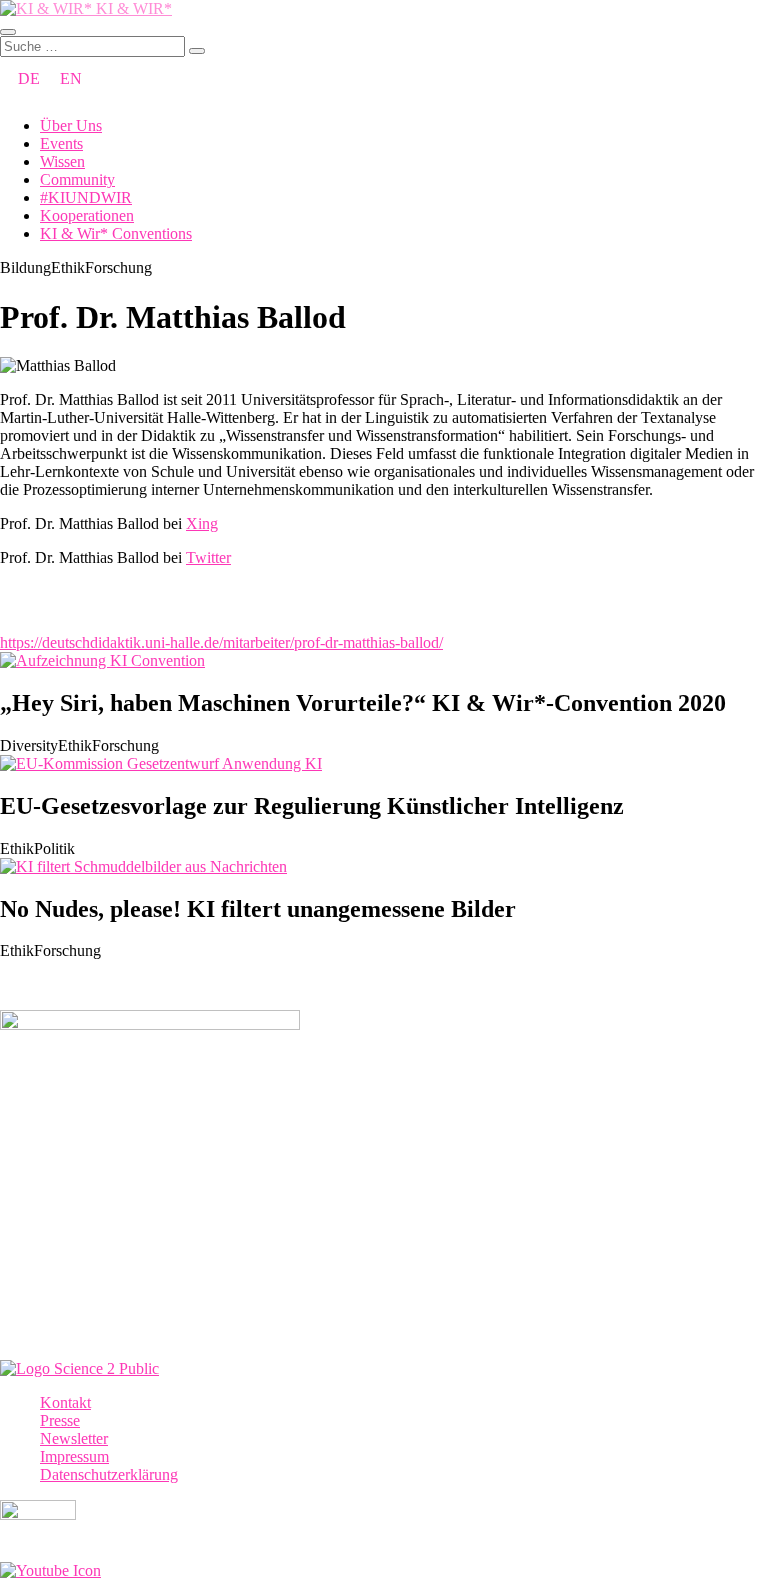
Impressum (74, 1456)
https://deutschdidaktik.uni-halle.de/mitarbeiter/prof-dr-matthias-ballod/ (221, 642)
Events (61, 143)
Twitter (208, 557)
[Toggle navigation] (8, 32)
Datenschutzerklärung (109, 1474)
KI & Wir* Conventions (116, 233)
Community (77, 179)
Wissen (62, 161)
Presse (60, 1420)
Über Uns (71, 125)
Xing (202, 523)
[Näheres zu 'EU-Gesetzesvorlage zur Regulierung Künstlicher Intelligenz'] (161, 763)
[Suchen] (197, 51)
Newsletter (74, 1438)
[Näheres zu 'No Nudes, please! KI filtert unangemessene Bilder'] (143, 866)
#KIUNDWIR (86, 197)
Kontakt (65, 1402)
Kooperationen (87, 215)
